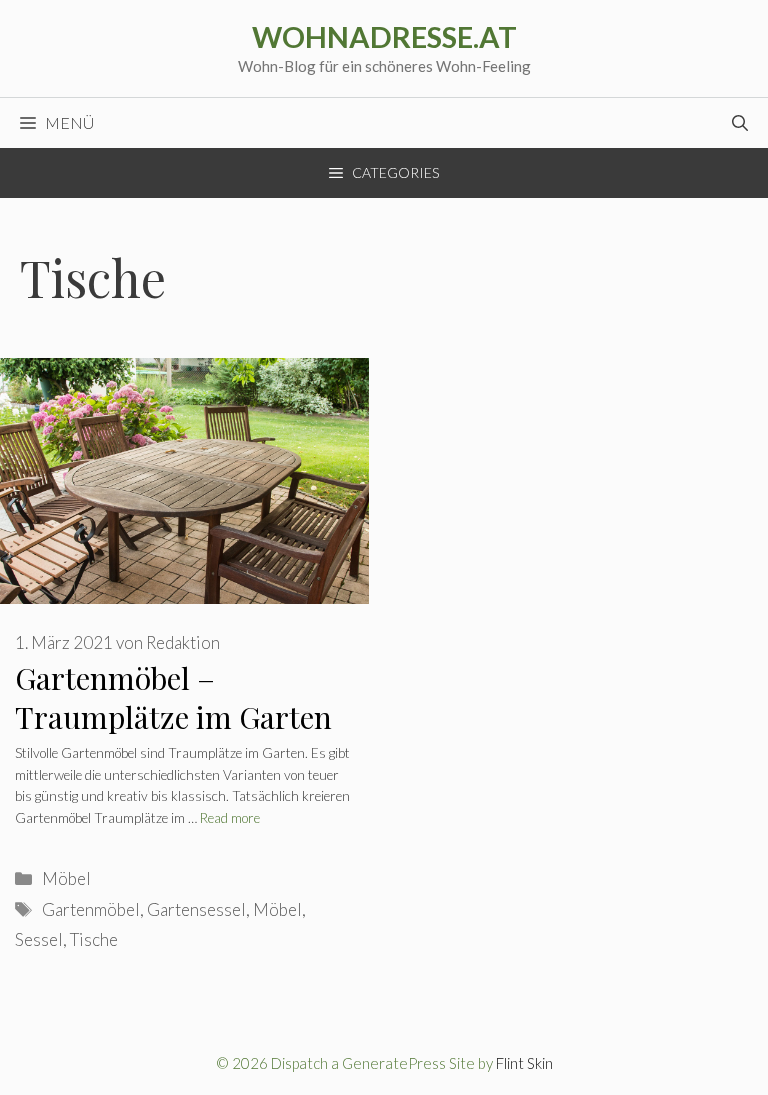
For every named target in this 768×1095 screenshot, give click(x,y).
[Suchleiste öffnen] (740, 123)
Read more (230, 818)
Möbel (66, 878)
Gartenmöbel (91, 909)
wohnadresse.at (384, 36)
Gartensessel (196, 909)
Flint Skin (524, 1063)
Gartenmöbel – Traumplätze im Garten (173, 697)
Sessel (39, 939)
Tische (94, 939)
